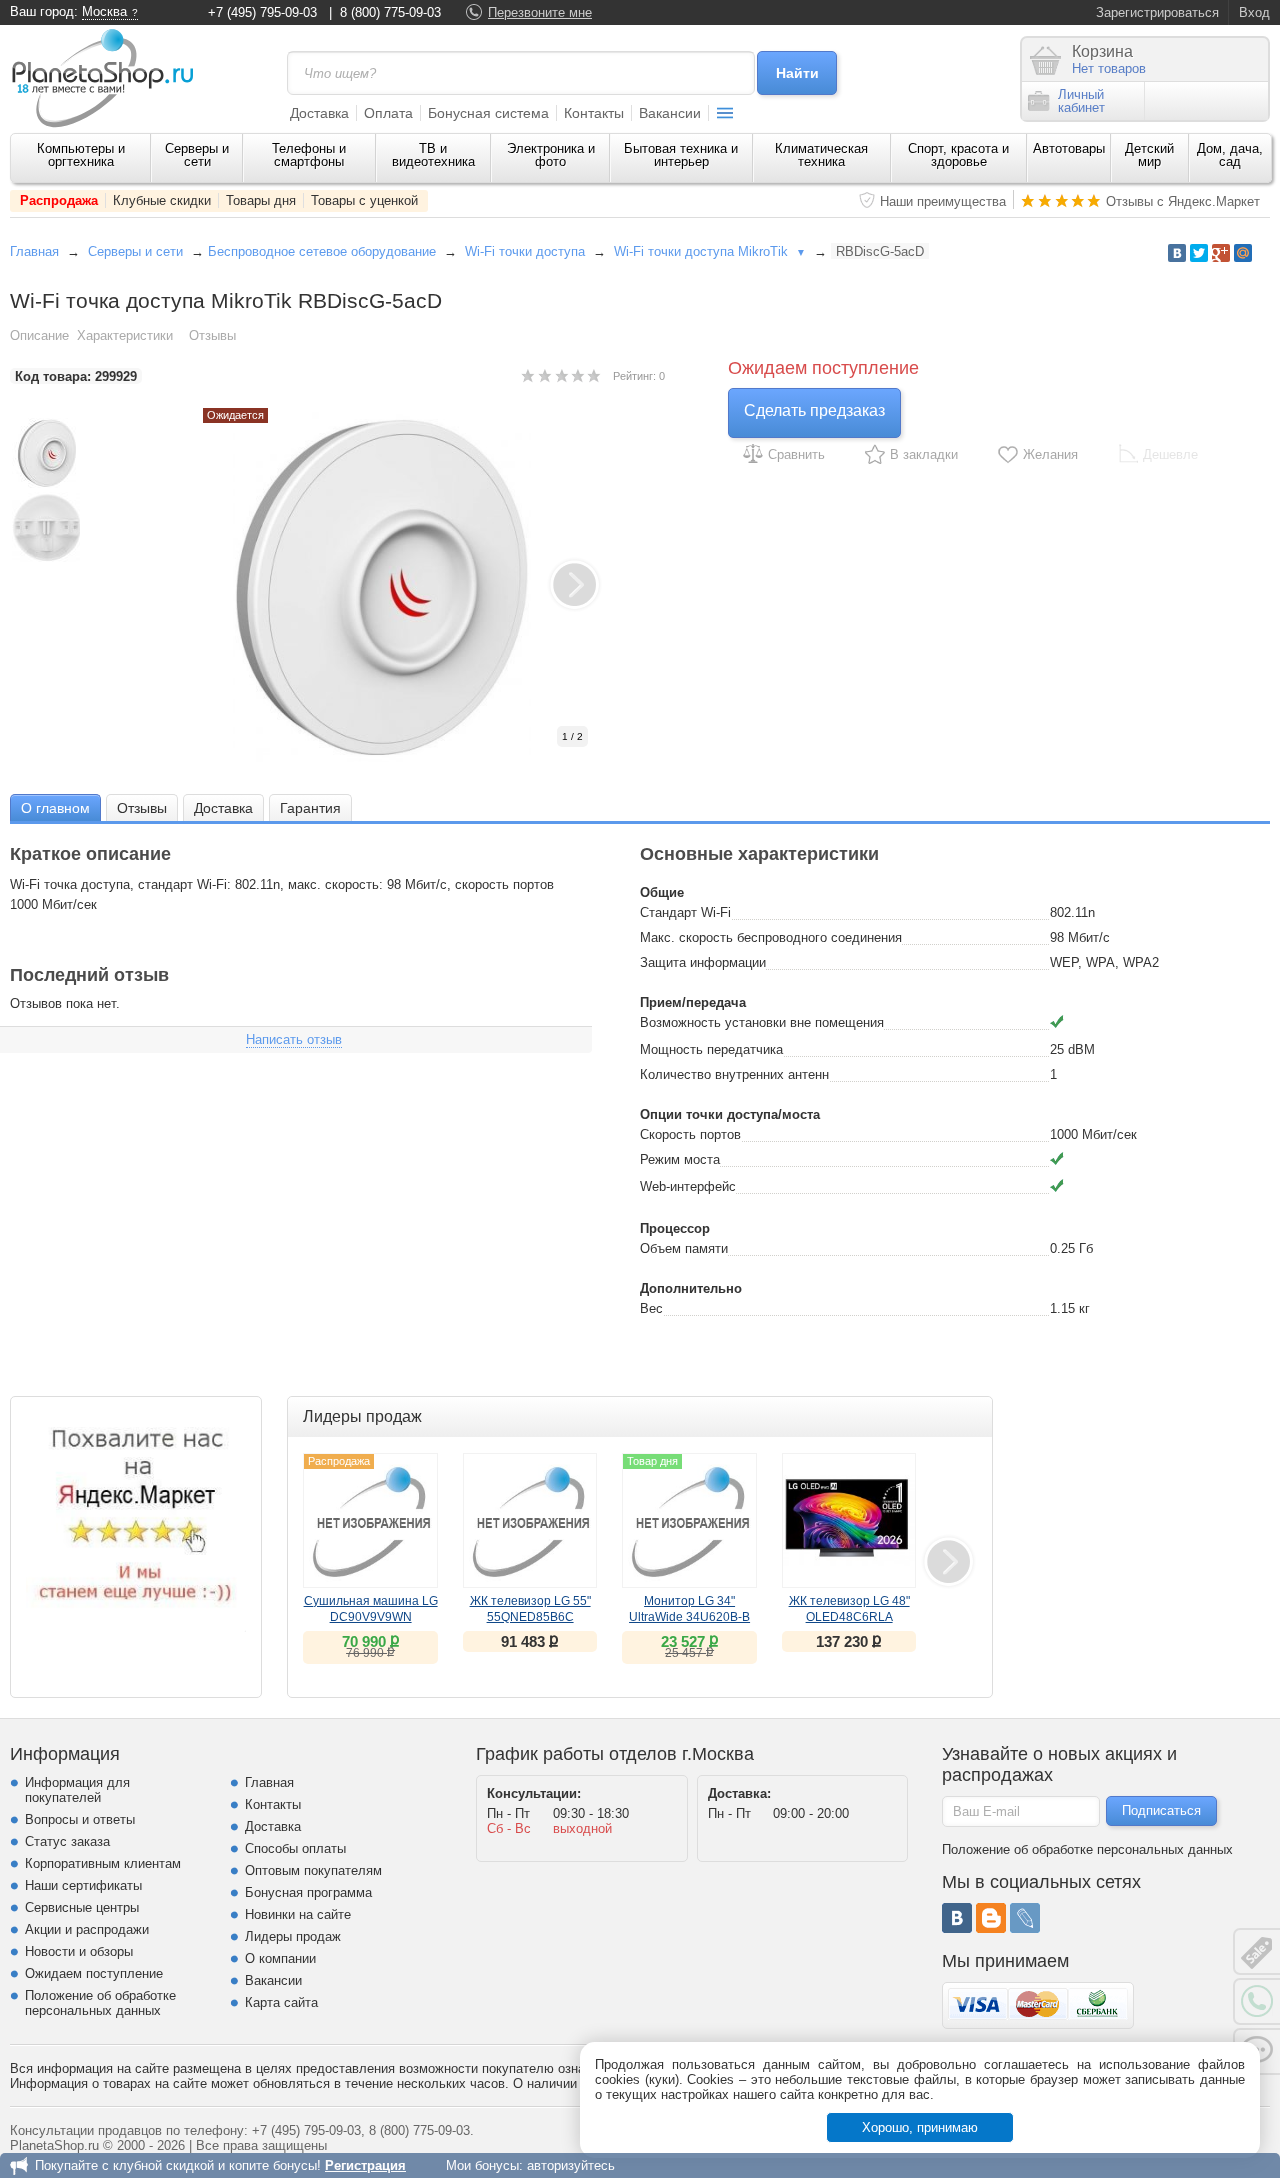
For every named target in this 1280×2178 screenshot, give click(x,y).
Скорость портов (690, 1134)
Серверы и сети (197, 155)
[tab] (55, 807)
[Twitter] (1199, 253)
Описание (39, 335)
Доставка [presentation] (223, 808)
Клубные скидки (162, 200)
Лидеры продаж (293, 1936)
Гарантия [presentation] (310, 808)
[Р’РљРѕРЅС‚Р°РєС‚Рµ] (1177, 253)
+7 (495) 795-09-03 (262, 12)
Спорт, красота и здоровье (958, 155)
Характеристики (125, 335)
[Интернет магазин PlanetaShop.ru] (110, 78)
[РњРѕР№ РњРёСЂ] (1243, 253)
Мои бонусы (482, 2165)
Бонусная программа (308, 1892)
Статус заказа (67, 1841)
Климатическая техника (821, 155)
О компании (280, 1958)
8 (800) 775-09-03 (390, 12)
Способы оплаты (295, 1848)
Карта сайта (281, 2002)
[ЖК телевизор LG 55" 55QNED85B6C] (530, 1520)
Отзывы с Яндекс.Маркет (1183, 201)
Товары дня (261, 200)
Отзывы (212, 335)
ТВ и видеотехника (433, 155)
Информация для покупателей (77, 1790)
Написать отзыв (294, 1039)
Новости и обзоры (79, 1951)
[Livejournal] (1025, 1918)
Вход (1254, 12)
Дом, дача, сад (1230, 155)
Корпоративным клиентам (103, 1863)
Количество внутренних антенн (734, 1074)
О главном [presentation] (55, 808)
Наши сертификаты (83, 1885)
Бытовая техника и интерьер (681, 155)
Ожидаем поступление (94, 1973)
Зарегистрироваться (1157, 12)
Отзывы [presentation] (142, 808)
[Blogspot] (991, 1918)
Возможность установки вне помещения (762, 1022)
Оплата (388, 113)
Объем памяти (684, 1248)
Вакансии (670, 113)
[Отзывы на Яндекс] (136, 1522)
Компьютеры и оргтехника (81, 155)
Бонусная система (488, 113)
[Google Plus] (1221, 253)
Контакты (594, 113)
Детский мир (1149, 155)
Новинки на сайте (298, 1914)
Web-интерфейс (688, 1186)
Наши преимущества (943, 201)
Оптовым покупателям (313, 1870)
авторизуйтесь (571, 2165)
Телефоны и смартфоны (309, 155)
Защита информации (703, 962)
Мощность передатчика (711, 1049)
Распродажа (59, 200)
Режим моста (680, 1159)
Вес (651, 1308)
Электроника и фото (551, 155)
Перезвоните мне (540, 12)
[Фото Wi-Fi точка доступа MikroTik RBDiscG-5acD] (403, 587)
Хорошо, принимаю (920, 2127)
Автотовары (1069, 148)
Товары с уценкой (364, 200)
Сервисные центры (82, 1907)
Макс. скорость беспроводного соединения (771, 937)
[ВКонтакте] (957, 1918)
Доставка (319, 113)
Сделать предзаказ (814, 410)
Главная (34, 251)
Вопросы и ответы (80, 1819)
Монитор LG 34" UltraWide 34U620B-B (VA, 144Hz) (689, 1617)
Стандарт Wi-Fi (685, 912)
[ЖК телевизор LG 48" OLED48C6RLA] (849, 1520)
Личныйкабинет (1081, 101)
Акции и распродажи (87, 1929)
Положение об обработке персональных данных (100, 2003)
